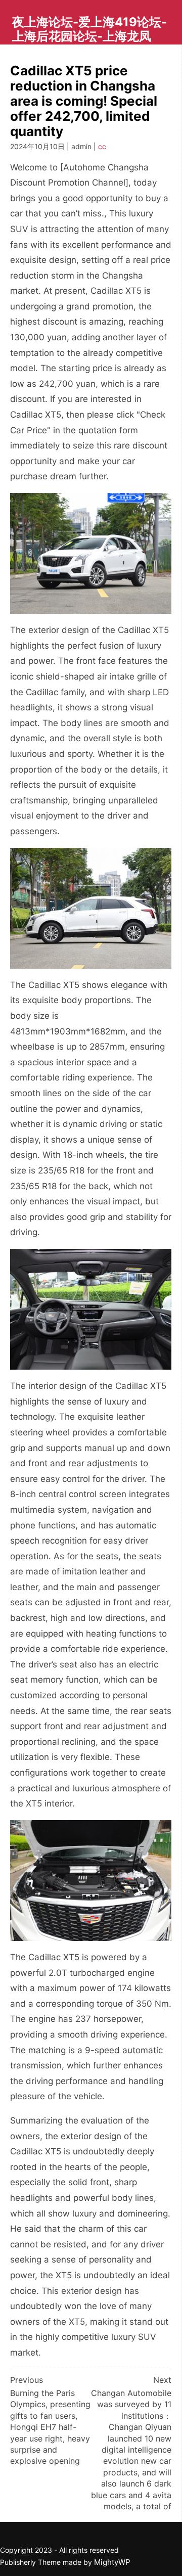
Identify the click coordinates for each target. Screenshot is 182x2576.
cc (102, 146)
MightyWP (112, 2562)
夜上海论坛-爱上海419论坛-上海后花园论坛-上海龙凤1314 (89, 36)
